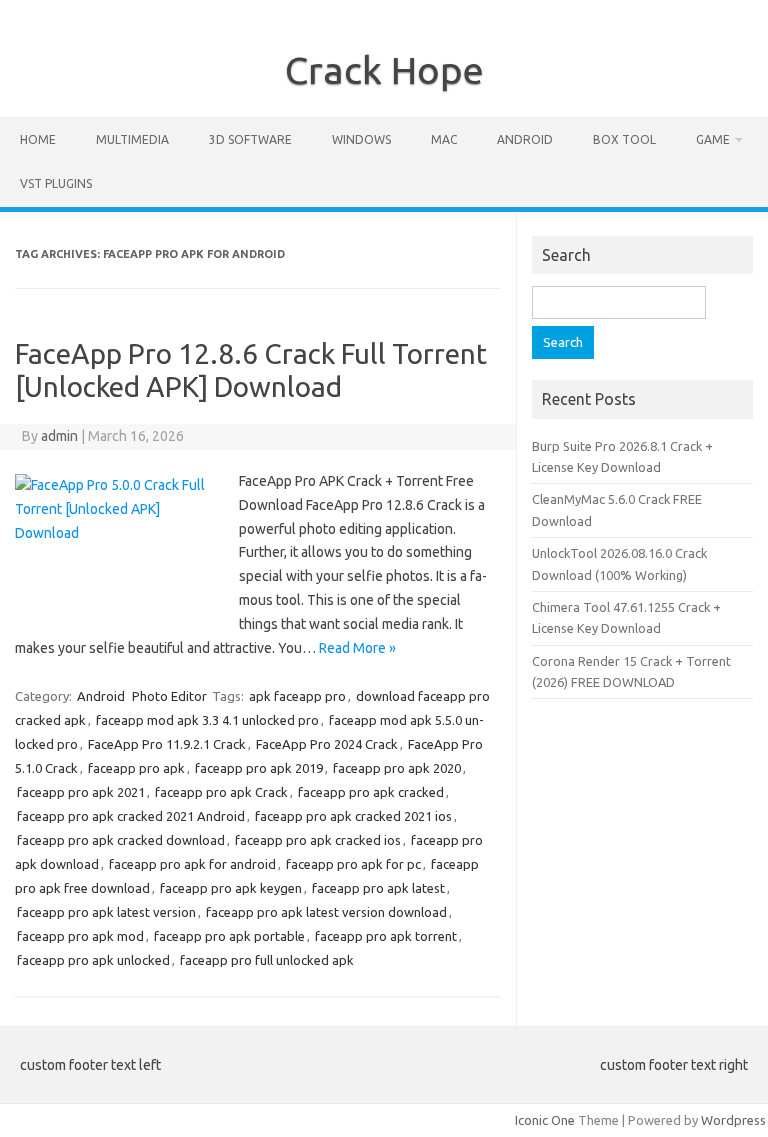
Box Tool (624, 139)
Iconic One (545, 1120)
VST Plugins (56, 183)
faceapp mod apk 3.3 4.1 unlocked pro (207, 720)
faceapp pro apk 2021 (81, 792)
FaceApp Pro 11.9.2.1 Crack (167, 744)
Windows (361, 139)
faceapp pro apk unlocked (93, 960)
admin (59, 436)
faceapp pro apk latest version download (326, 912)
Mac (444, 139)
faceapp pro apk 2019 (259, 768)
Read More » (357, 648)
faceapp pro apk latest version (106, 912)
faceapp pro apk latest (378, 888)
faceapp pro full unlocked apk (267, 960)
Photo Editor (169, 696)
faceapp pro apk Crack (221, 792)
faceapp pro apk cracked (371, 792)
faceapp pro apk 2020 (397, 768)
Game (713, 139)
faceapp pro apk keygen (231, 888)
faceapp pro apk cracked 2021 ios (353, 816)
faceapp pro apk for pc (353, 864)
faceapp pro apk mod (80, 936)
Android (525, 139)
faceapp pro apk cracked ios (318, 840)
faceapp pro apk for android (192, 864)
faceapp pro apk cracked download (121, 840)
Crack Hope (384, 70)
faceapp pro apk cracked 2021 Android (131, 816)
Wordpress (733, 1120)
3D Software (250, 139)
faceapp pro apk (136, 768)
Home (38, 139)
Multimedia (132, 139)
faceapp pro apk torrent (386, 936)
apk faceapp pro (297, 696)
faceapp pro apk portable (229, 936)
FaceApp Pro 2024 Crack (327, 744)
